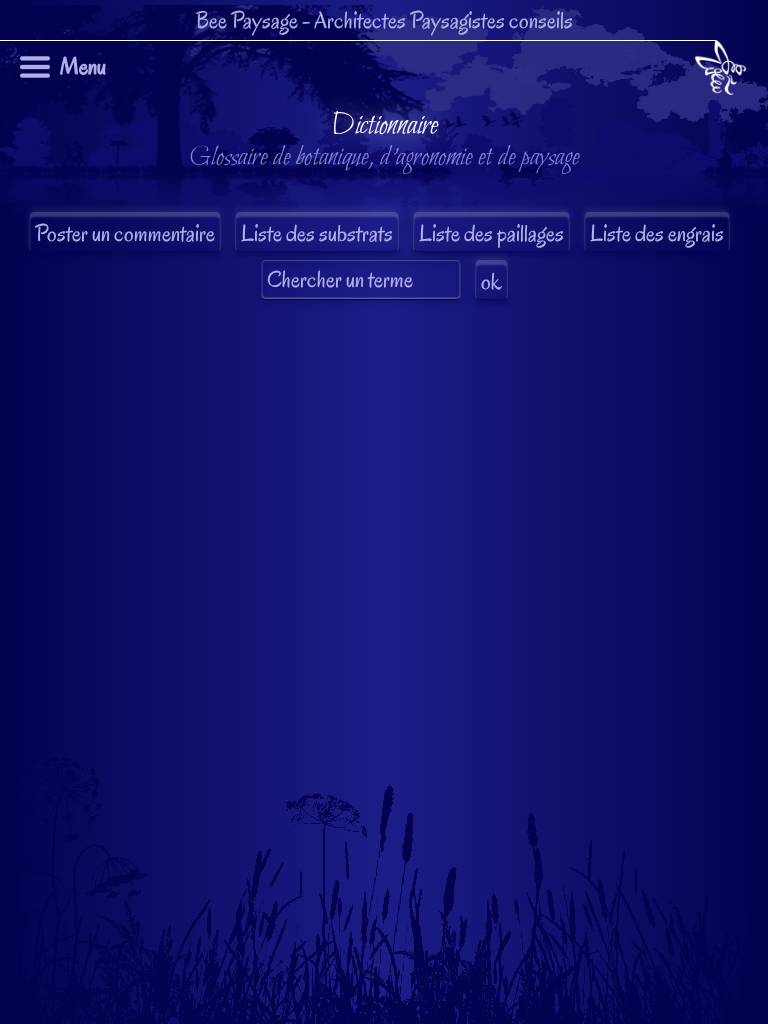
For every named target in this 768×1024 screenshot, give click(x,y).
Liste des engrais (657, 233)
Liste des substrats (317, 233)
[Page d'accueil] (720, 71)
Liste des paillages (491, 233)
